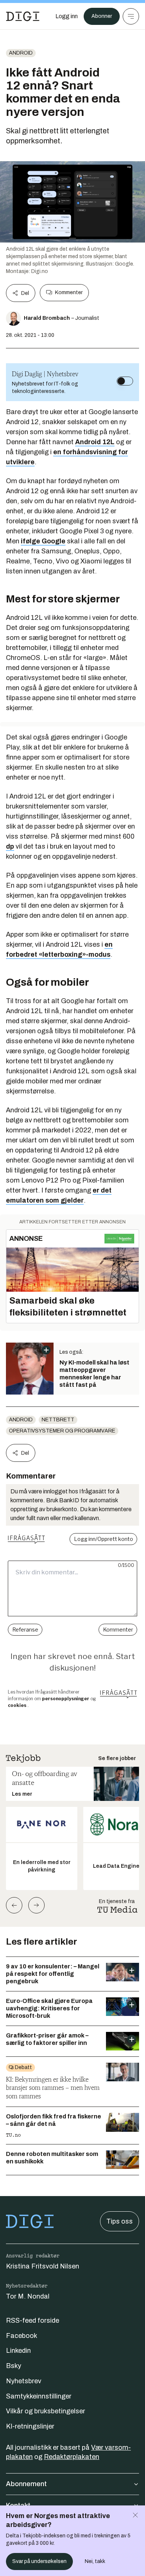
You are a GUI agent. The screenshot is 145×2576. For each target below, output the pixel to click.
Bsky (14, 2366)
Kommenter (69, 292)
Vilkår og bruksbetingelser (46, 2411)
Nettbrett (58, 1420)
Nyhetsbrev (24, 2381)
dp (10, 846)
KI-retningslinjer (30, 2426)
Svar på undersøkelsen (39, 2561)
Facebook (22, 2336)
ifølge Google (43, 541)
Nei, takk (95, 2561)
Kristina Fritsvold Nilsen (43, 2266)
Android (21, 53)
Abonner (102, 16)
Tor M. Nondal (28, 2296)
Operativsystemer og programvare (62, 1431)
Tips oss (120, 2221)
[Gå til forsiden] (23, 16)
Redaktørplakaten (72, 2457)
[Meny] (131, 16)
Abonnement (26, 2484)
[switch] (125, 381)
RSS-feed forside (33, 2320)
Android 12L (95, 442)
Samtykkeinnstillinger (39, 2396)
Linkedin (18, 2351)
